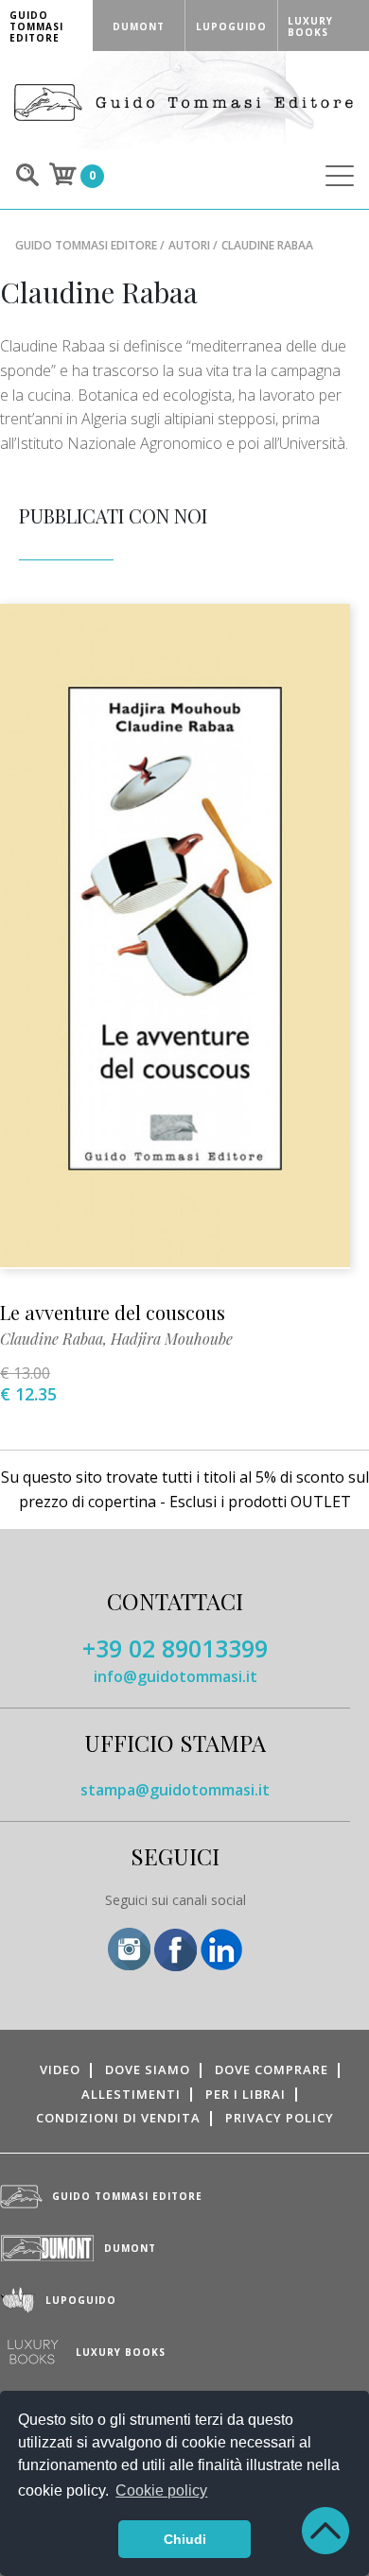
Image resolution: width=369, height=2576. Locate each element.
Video (60, 2069)
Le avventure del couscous (113, 1312)
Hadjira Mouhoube (172, 1339)
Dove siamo (148, 2069)
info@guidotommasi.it (176, 1676)
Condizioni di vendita (118, 2118)
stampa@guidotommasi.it (175, 1790)
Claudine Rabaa (52, 1339)
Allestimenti (131, 2094)
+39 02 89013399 (175, 1648)
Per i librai (246, 2094)
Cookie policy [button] (161, 2490)
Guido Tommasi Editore (86, 245)
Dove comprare (272, 2069)
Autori (189, 245)
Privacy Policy (280, 2118)
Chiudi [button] (185, 2539)
